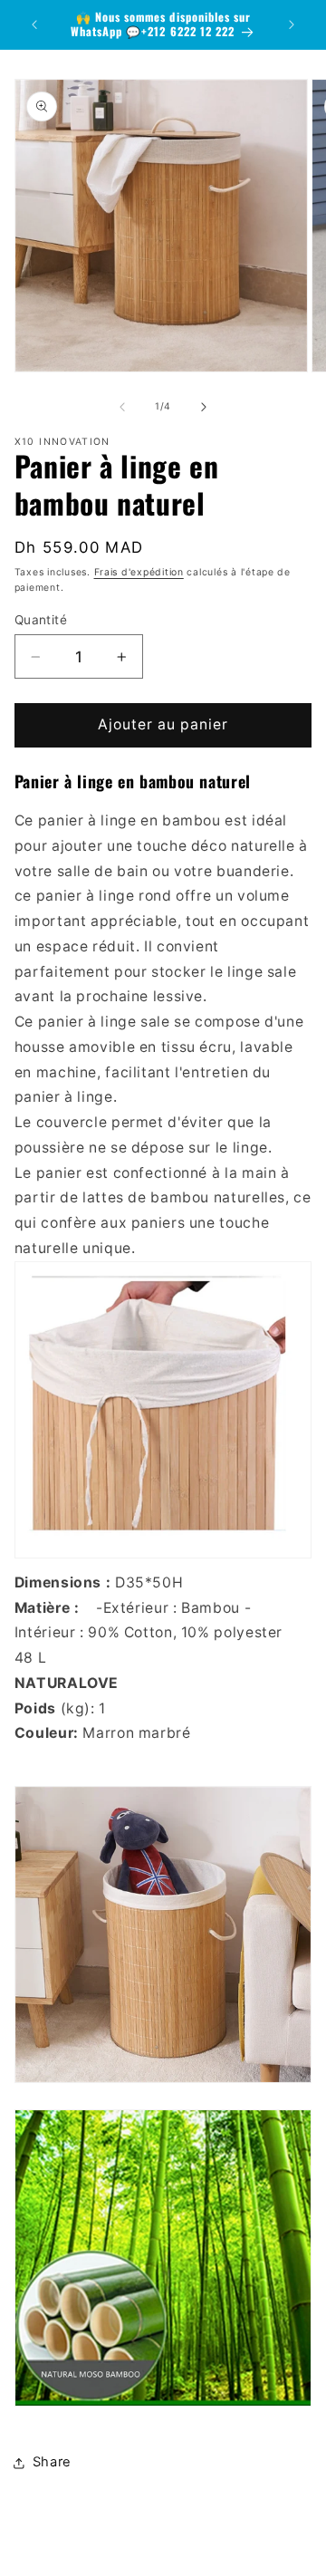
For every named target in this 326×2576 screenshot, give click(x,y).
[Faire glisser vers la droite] (204, 407)
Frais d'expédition (139, 572)
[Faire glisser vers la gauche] (122, 407)
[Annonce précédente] (34, 24)
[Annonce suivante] (292, 24)
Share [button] (52, 2462)
